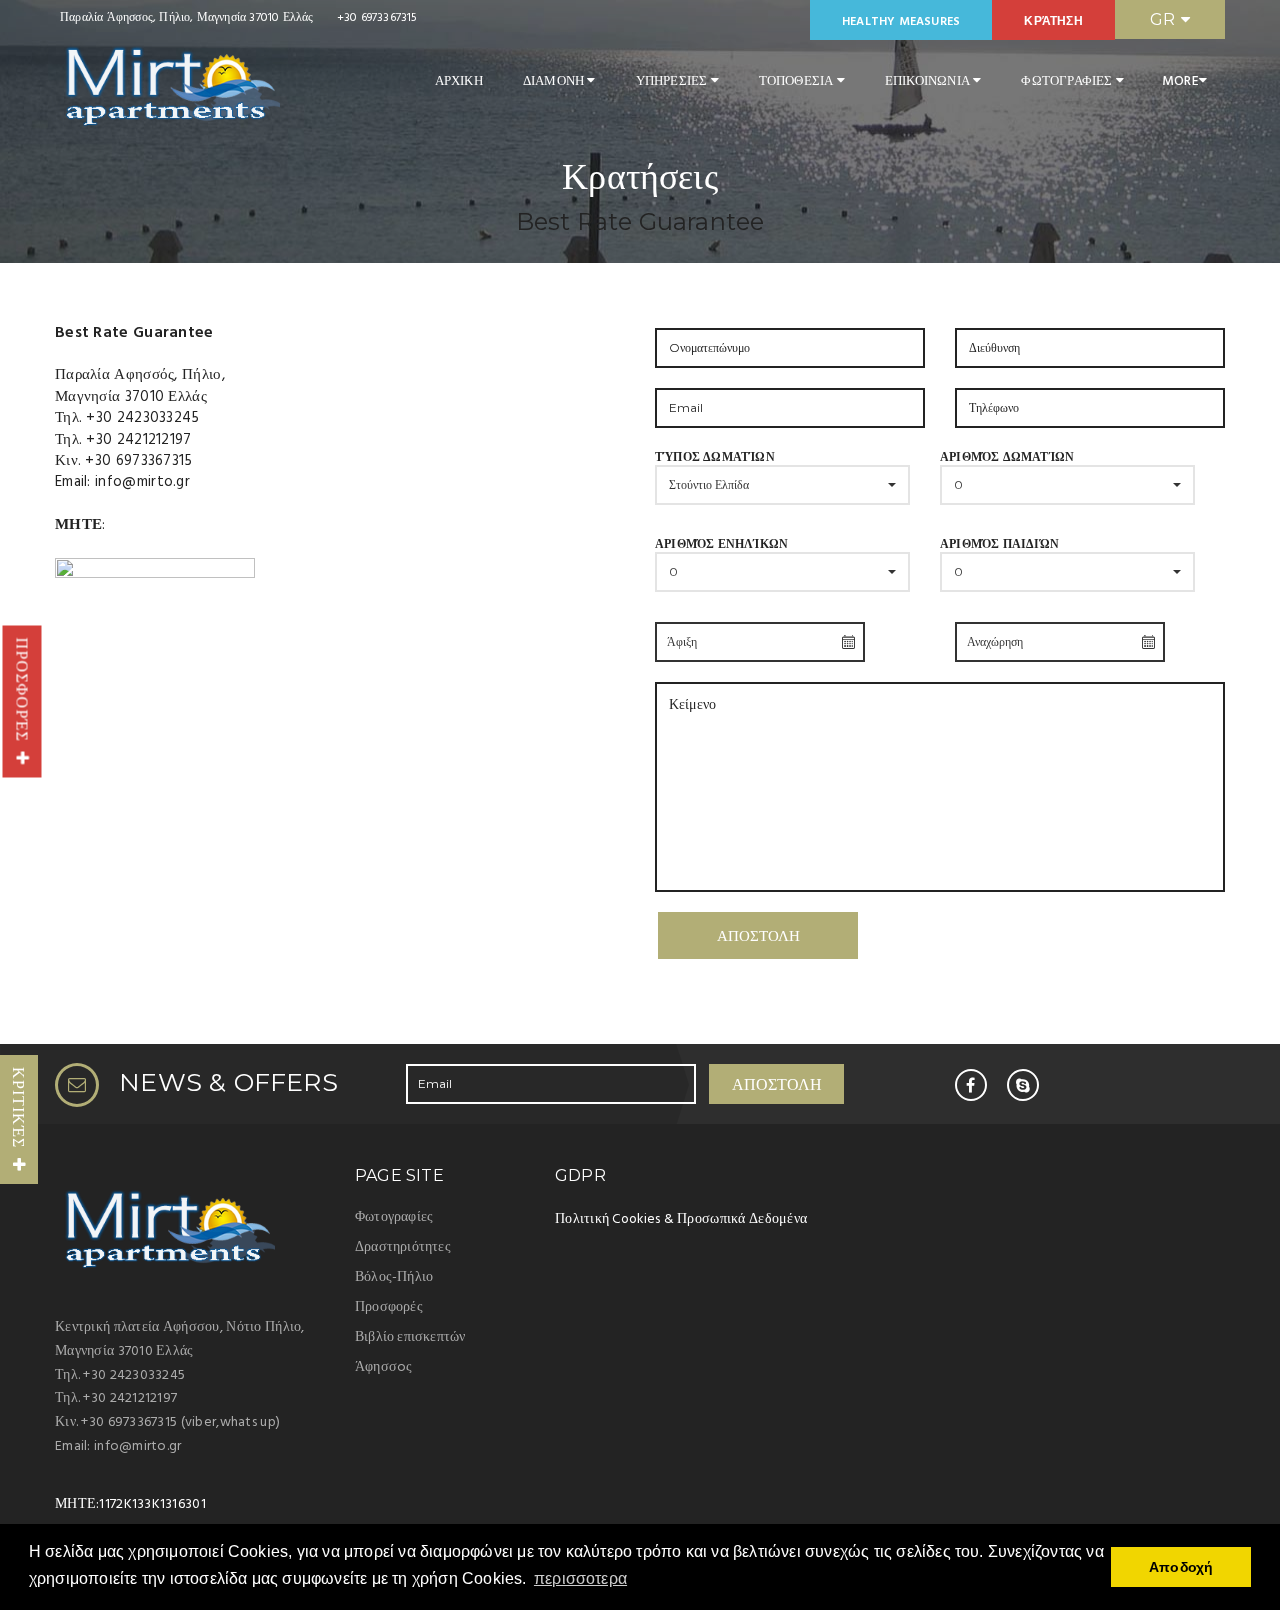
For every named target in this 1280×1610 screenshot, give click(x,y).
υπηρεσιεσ (673, 81)
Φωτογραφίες (394, 1217)
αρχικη (459, 81)
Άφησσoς (383, 1367)
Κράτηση (1053, 22)
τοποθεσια (798, 81)
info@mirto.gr (142, 482)
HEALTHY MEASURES (901, 22)
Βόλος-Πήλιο (394, 1277)
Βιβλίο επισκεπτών (410, 1337)
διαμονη (555, 81)
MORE (1180, 81)
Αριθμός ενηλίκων (721, 557)
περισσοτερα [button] (580, 1578)
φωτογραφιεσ (1068, 81)
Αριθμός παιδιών (999, 557)
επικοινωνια (929, 81)
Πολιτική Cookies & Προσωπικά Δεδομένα (681, 1219)
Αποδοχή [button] (1181, 1567)
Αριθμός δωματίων (1007, 470)
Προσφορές (22, 695)
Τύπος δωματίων (715, 470)
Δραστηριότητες (403, 1247)
